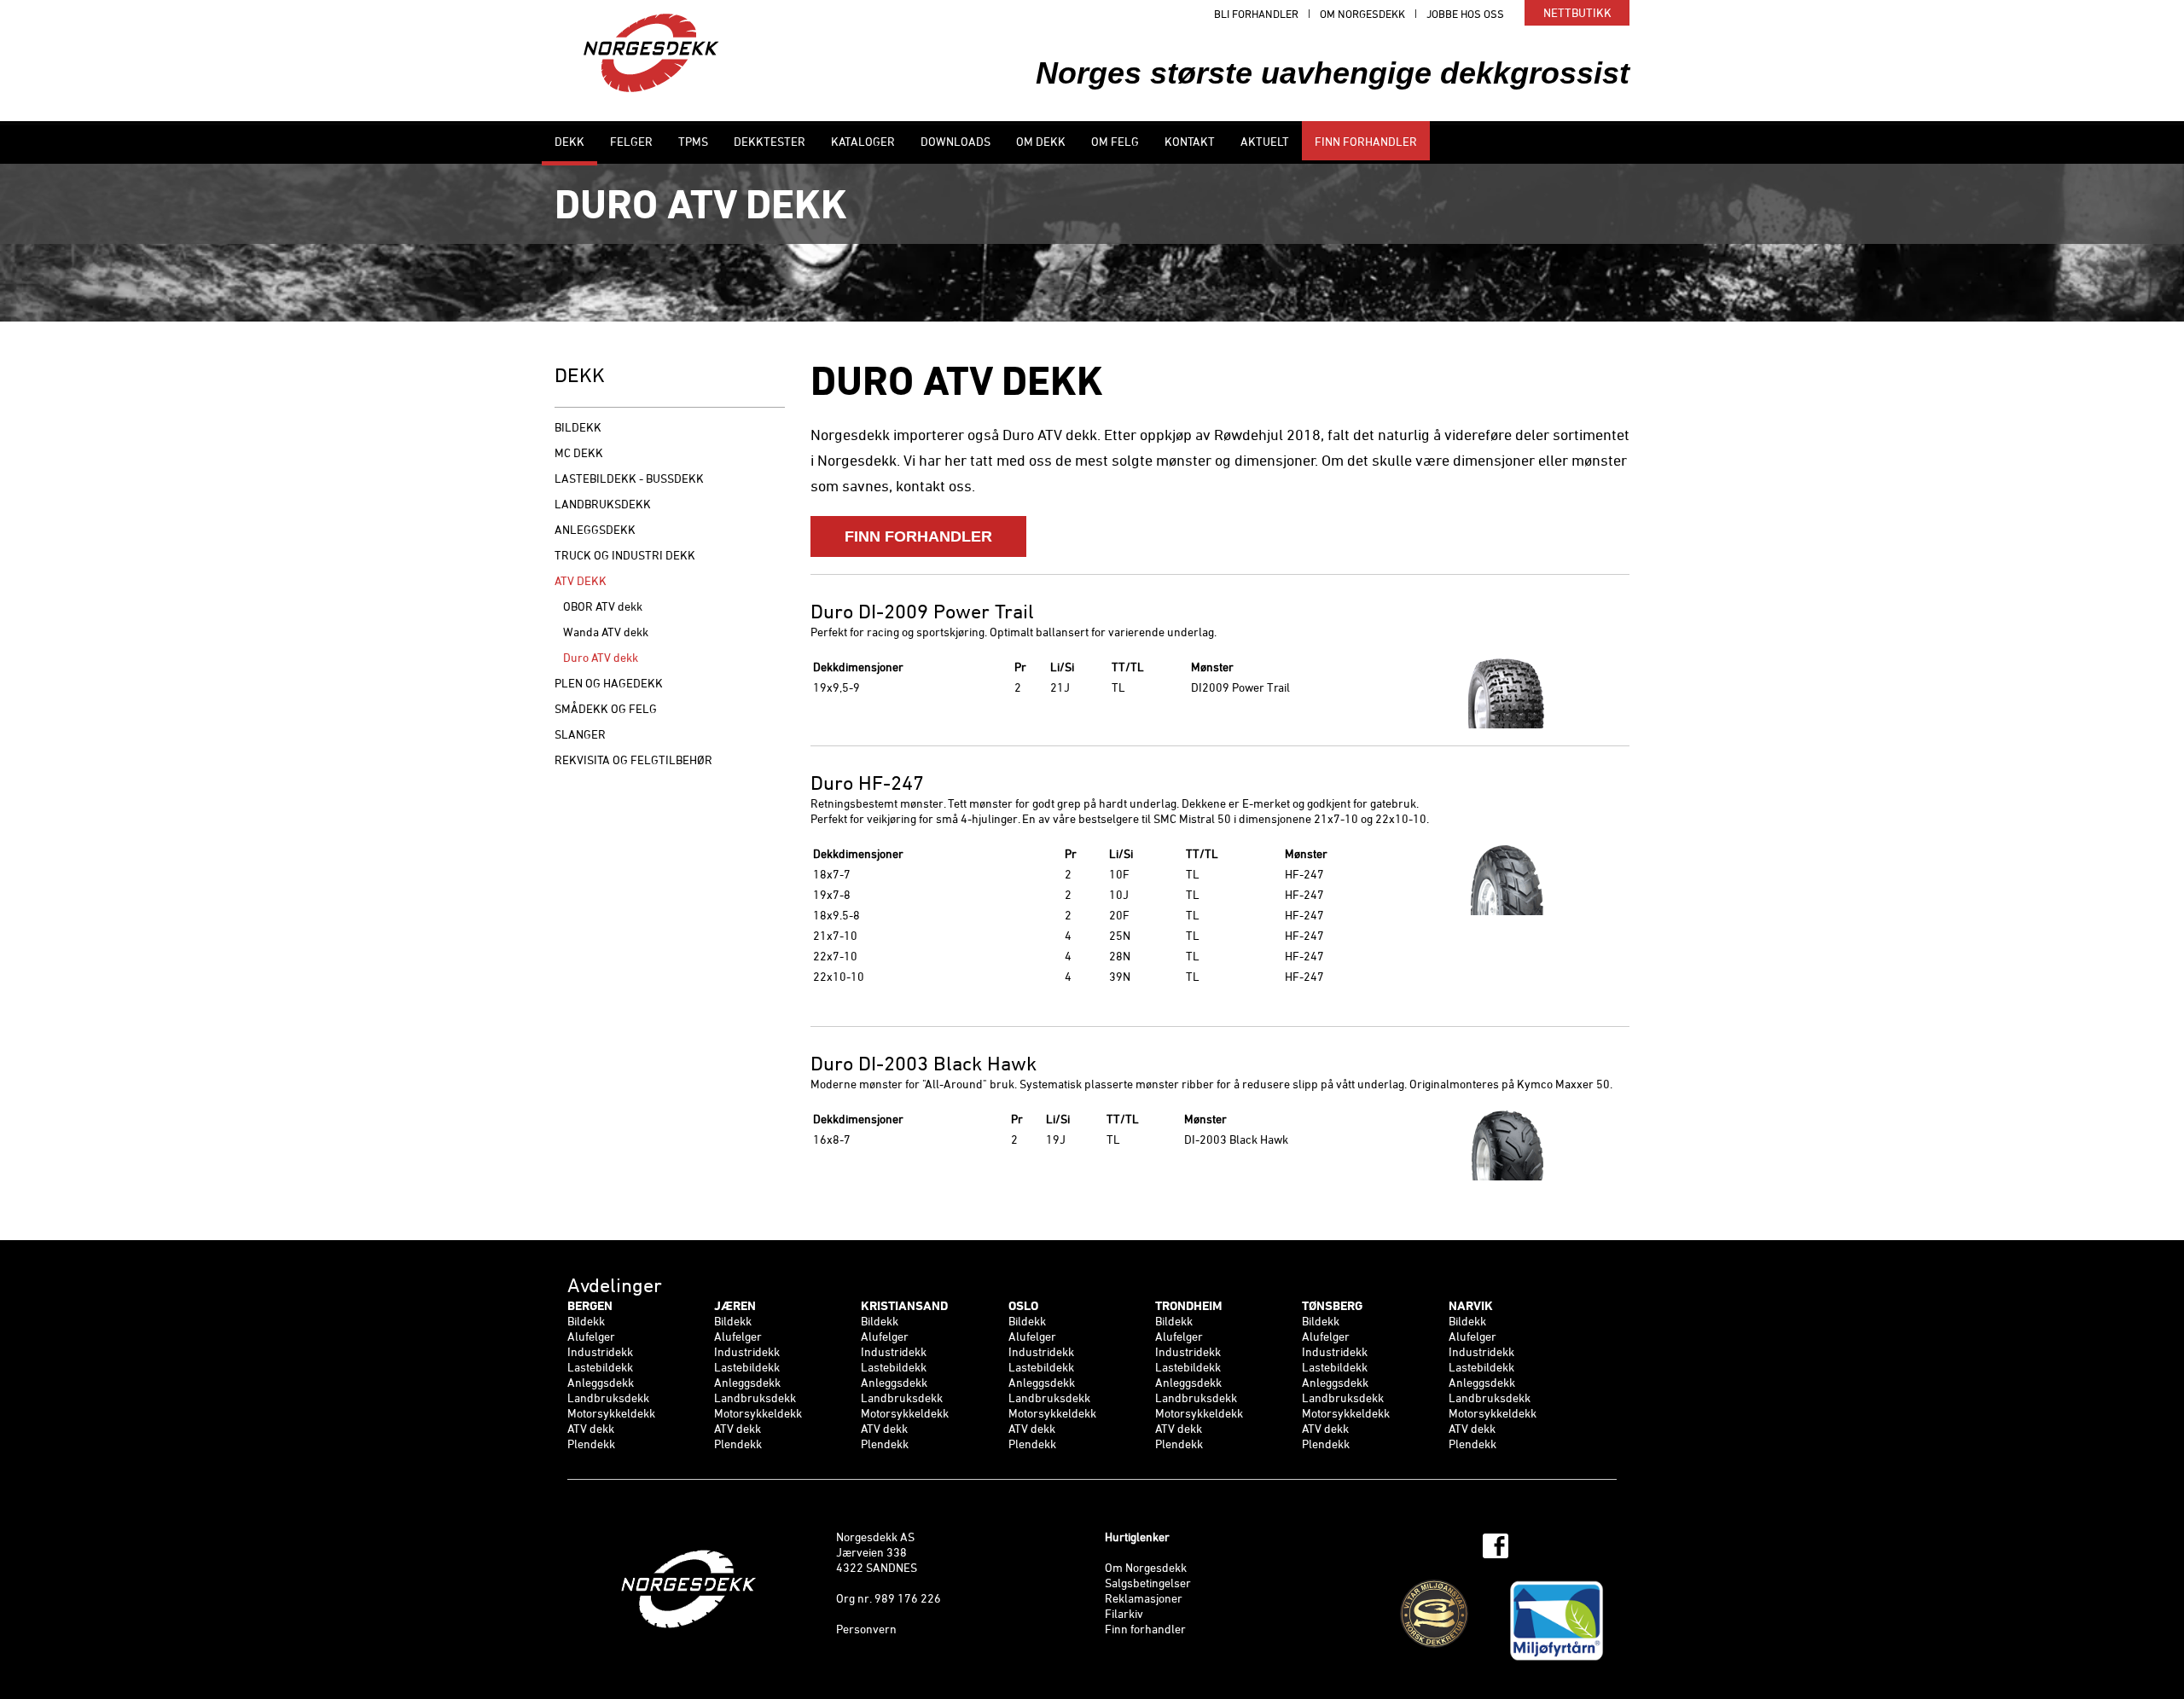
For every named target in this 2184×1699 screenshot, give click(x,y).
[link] (641, 1377)
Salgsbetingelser (1148, 1584)
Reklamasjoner (1144, 1600)
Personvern (866, 1630)
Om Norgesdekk (1146, 1569)
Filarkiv (1124, 1615)
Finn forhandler (1145, 1630)
